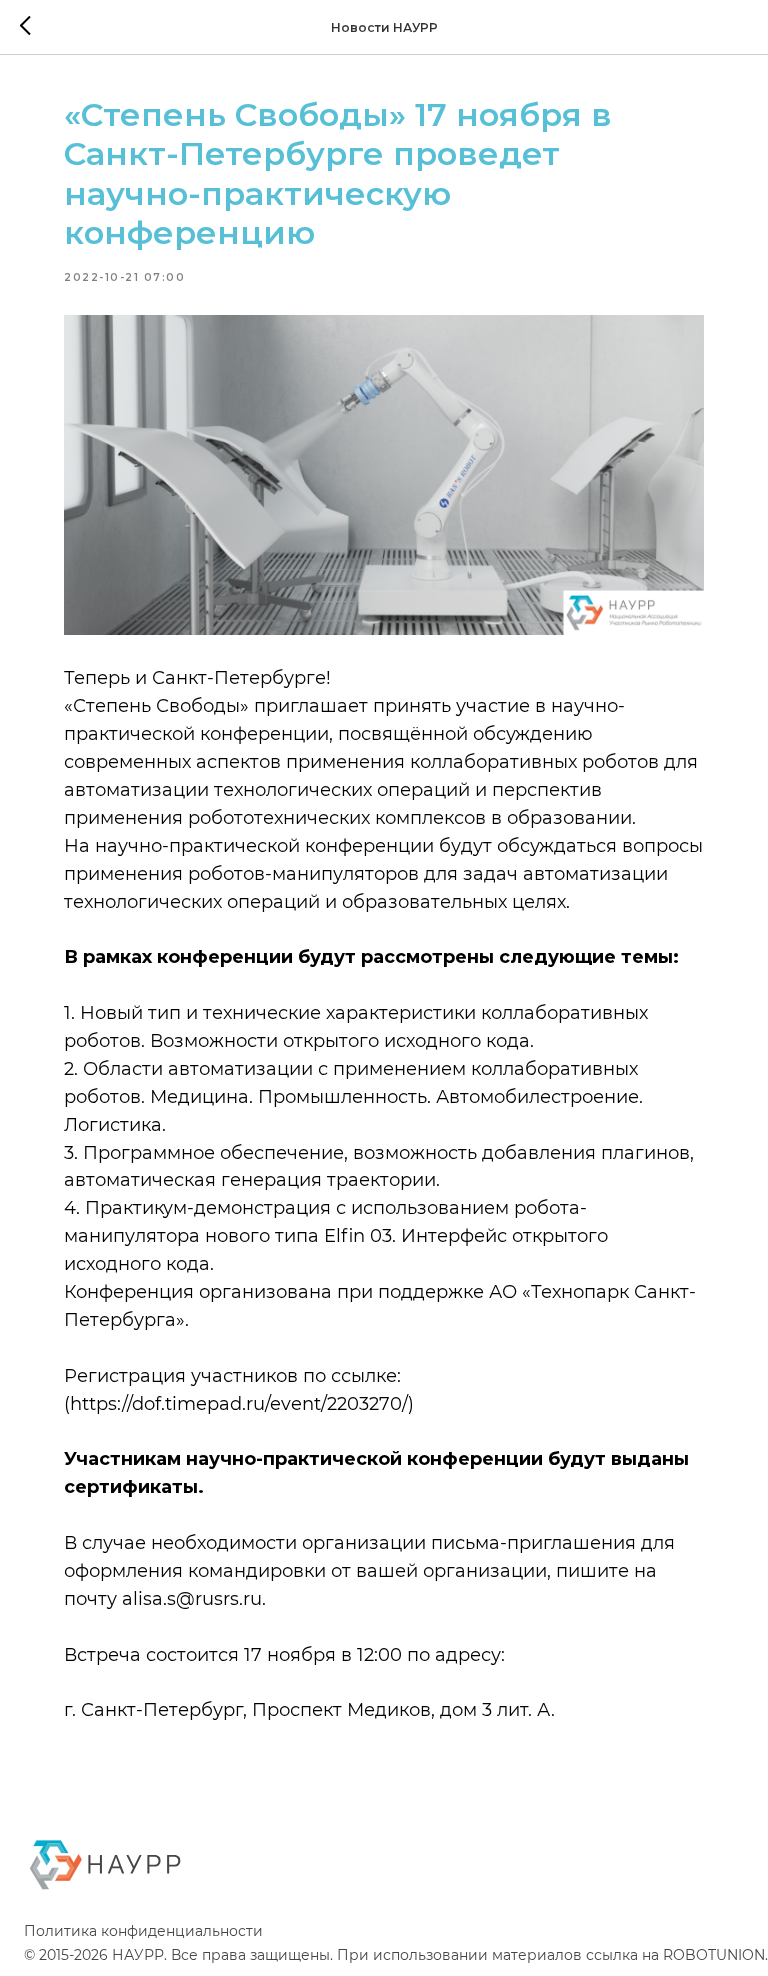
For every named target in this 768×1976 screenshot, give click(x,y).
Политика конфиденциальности (143, 1931)
